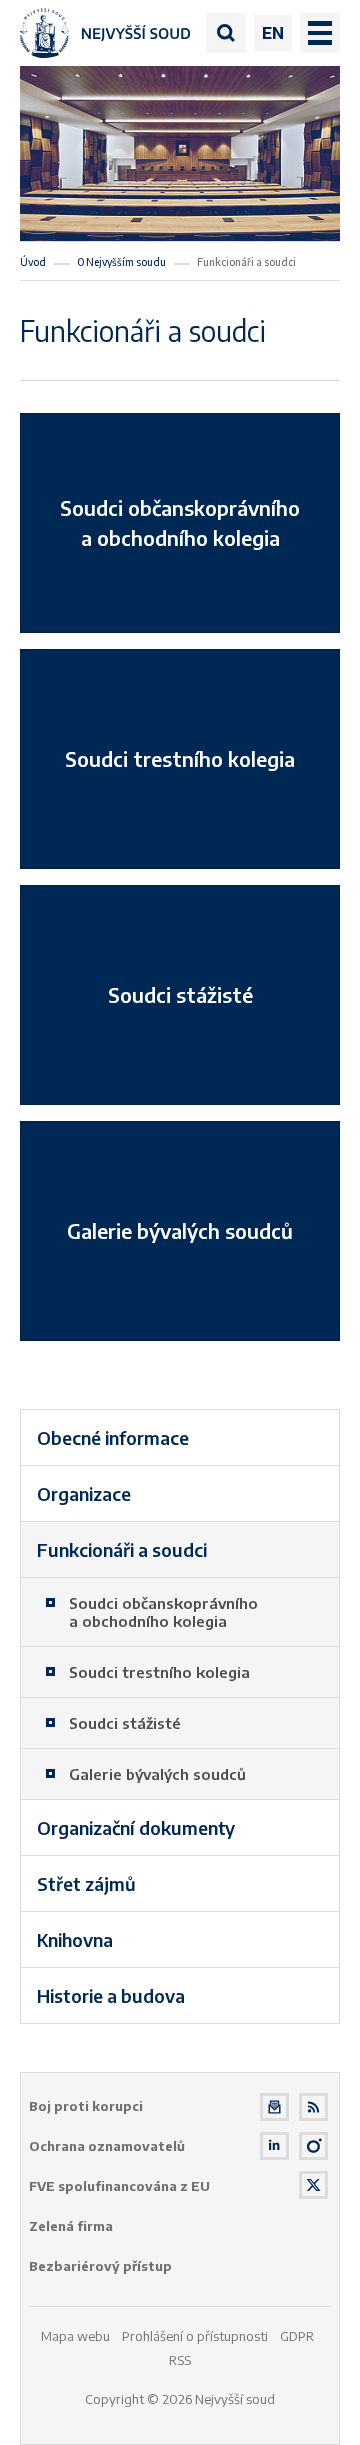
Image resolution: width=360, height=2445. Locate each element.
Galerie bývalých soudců (180, 1230)
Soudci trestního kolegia (180, 758)
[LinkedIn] (274, 2146)
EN (273, 33)
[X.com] (313, 2185)
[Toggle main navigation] (320, 33)
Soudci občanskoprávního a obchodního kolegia (180, 522)
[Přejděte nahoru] (316, 2401)
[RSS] (313, 2107)
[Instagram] (313, 2146)
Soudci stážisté (180, 994)
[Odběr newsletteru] (274, 2107)
